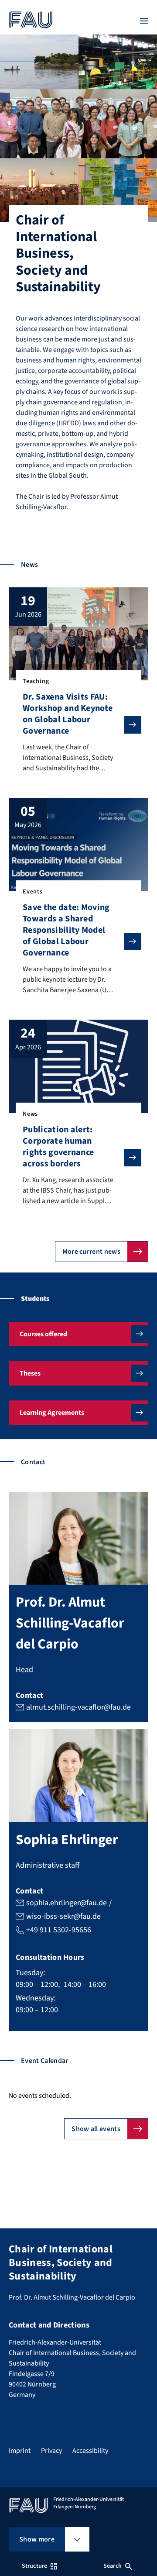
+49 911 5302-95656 (59, 1930)
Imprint (20, 2451)
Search (113, 2566)
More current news (91, 1252)
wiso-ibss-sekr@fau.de (63, 1916)
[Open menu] (144, 21)
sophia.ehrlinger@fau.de (67, 1903)
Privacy (51, 2451)
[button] (78, 1334)
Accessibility (90, 2451)
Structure (34, 2566)
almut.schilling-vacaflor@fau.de (78, 1707)
